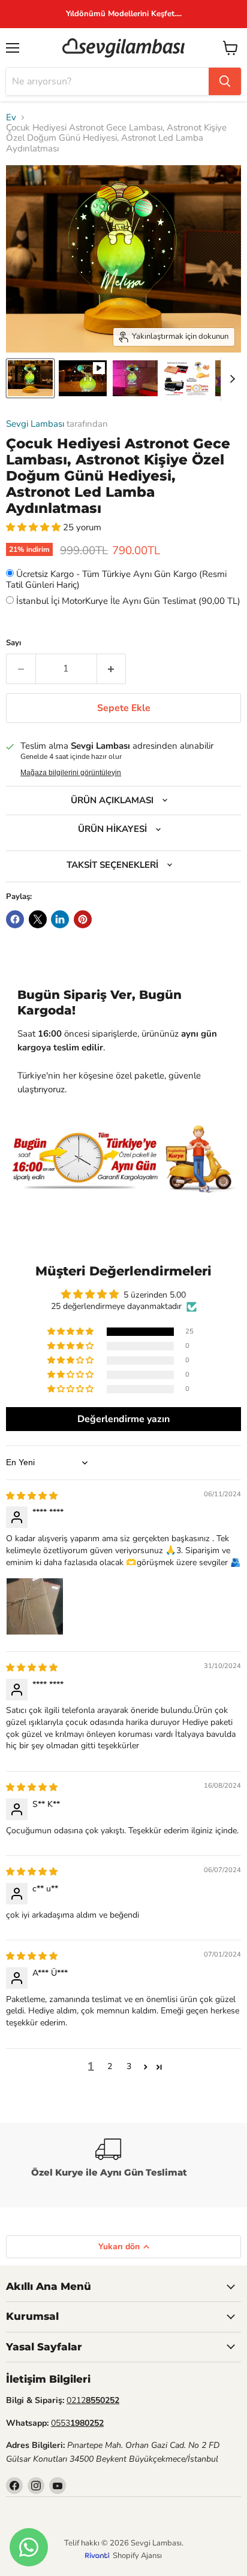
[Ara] (225, 81)
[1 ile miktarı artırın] (112, 669)
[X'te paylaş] (38, 919)
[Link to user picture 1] (35, 1606)
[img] (32, 1496)
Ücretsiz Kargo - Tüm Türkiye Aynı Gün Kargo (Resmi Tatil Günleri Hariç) (116, 579)
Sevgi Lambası (35, 424)
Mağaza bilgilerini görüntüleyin (71, 773)
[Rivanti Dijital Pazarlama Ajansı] (99, 2555)
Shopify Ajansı (137, 2556)
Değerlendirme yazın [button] (123, 1419)
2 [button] (110, 2066)
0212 (93, 2400)
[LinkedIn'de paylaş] (60, 919)
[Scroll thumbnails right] (230, 379)
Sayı (13, 643)
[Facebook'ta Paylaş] (15, 919)
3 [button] (129, 2066)
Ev (11, 118)
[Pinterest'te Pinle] (83, 919)
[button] (34, 527)
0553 (77, 2423)
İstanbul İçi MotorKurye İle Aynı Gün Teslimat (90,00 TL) (128, 601)
